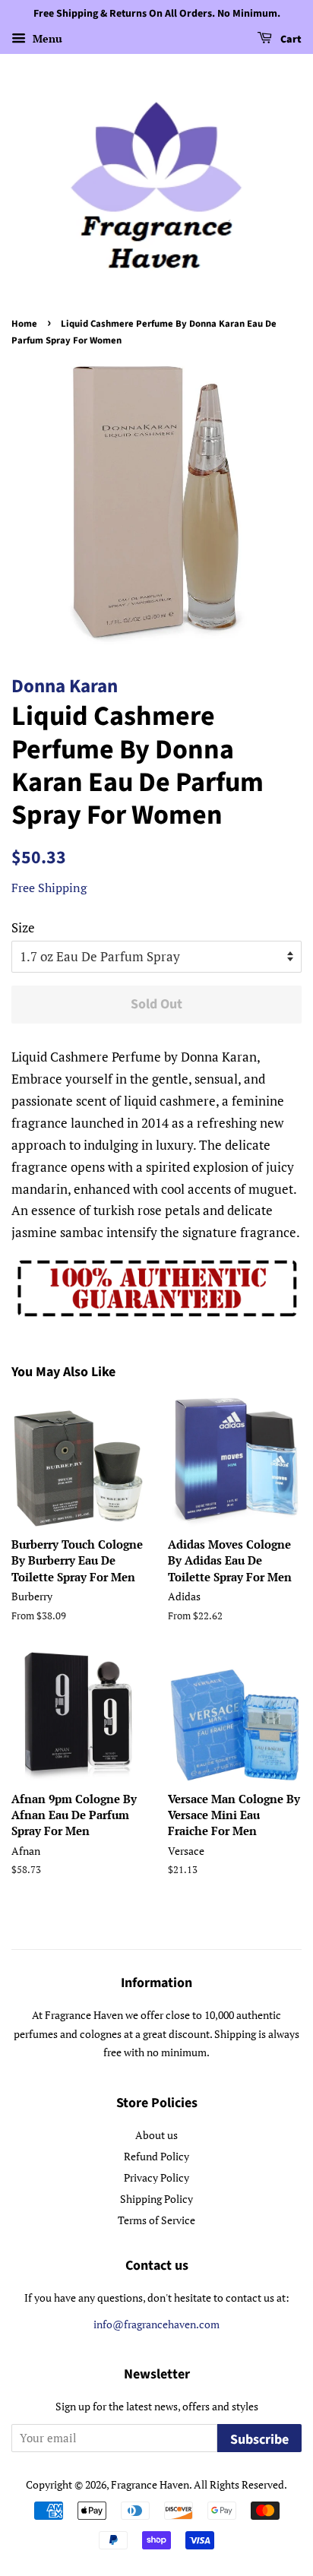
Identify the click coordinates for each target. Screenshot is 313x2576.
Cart (290, 40)
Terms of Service (156, 2220)
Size (23, 927)
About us (156, 2135)
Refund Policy (156, 2156)
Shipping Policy (156, 2199)
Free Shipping (49, 888)
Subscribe (259, 2440)
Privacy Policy (156, 2177)
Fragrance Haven (150, 2484)
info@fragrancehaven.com (156, 2324)
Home (24, 324)
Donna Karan (65, 686)
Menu (46, 38)
